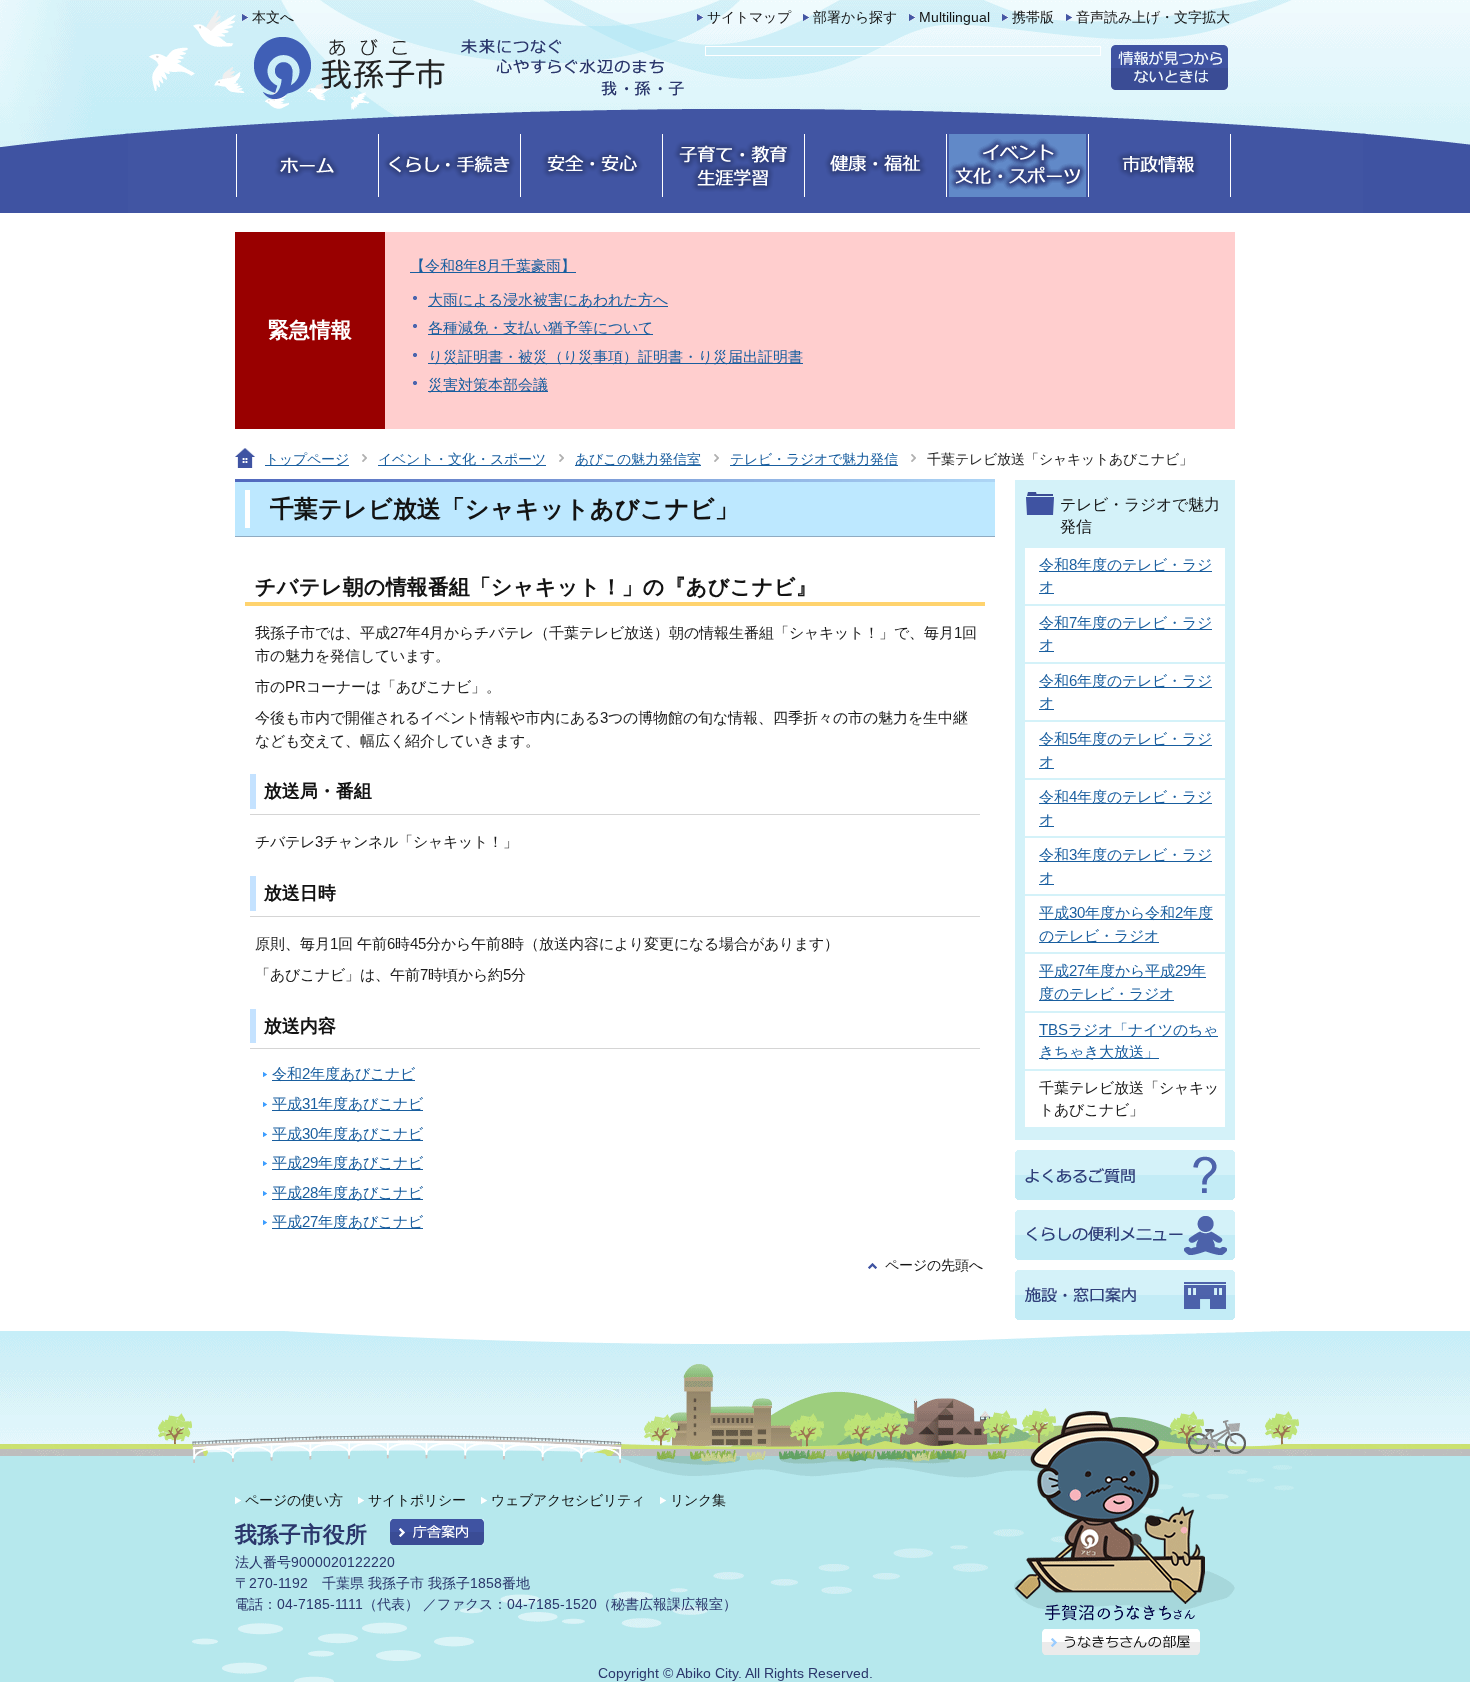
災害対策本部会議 (488, 384)
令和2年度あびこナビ (343, 1073)
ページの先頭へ (934, 1265)
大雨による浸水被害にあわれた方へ (548, 299)
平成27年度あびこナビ (347, 1221)
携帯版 (1033, 17)
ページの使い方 (294, 1500)
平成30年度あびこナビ (347, 1133)
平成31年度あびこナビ (347, 1103)
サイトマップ (749, 17)
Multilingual (954, 17)
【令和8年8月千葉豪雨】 (493, 265)
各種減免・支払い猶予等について (540, 327)
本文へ (273, 17)
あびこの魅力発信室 (638, 459)
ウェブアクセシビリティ (568, 1500)
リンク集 (698, 1500)
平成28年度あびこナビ (347, 1192)
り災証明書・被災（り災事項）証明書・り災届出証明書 (615, 356)
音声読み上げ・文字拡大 (1153, 17)
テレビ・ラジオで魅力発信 (814, 459)
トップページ (307, 459)
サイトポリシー (417, 1500)
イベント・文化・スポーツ (462, 459)
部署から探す (855, 17)
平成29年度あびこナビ (347, 1162)
